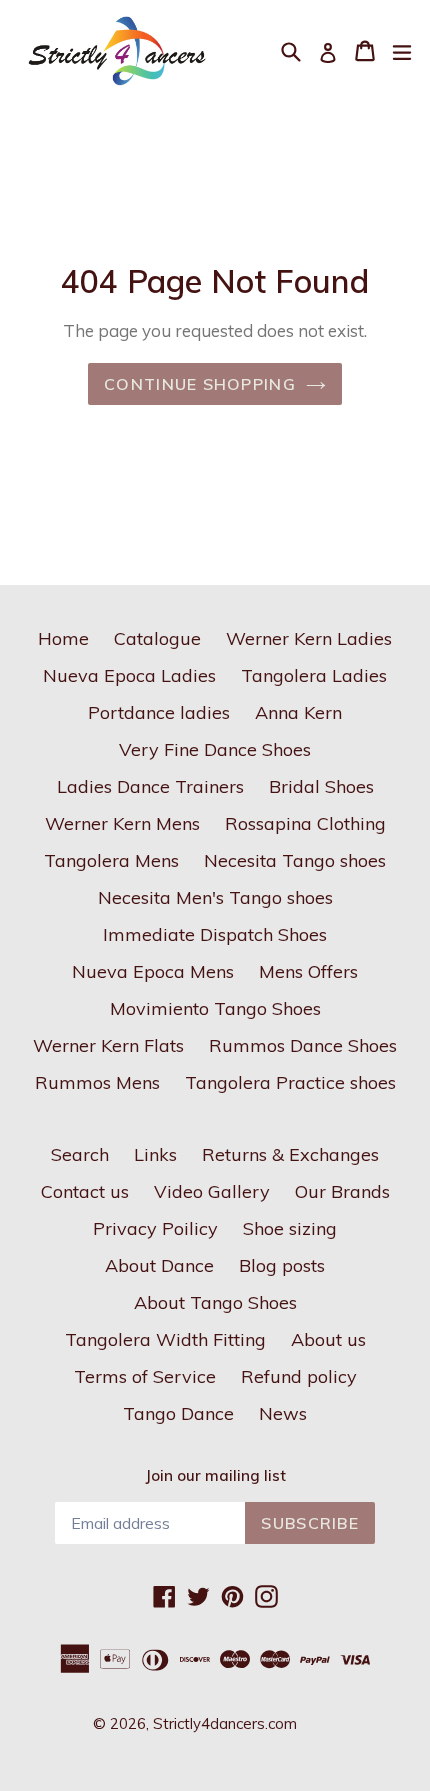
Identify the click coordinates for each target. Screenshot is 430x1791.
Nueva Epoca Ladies (129, 675)
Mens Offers (308, 971)
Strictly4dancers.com (225, 1723)
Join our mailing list (215, 1476)
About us (328, 1339)
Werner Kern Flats (108, 1045)
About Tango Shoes (215, 1302)
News (283, 1413)
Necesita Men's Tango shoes (215, 897)
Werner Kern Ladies (309, 638)
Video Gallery (212, 1191)
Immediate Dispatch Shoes (215, 934)
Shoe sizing (290, 1228)
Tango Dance (178, 1413)
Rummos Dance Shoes (303, 1045)
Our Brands (342, 1191)
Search (80, 1154)
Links (155, 1154)
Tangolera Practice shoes (290, 1082)
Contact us (85, 1191)
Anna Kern (298, 712)
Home (63, 638)
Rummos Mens (97, 1082)
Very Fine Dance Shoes (215, 749)
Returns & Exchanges (290, 1154)
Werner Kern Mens (122, 823)
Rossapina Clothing (305, 823)
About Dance (159, 1265)
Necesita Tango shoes (295, 860)
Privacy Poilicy (155, 1228)
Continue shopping (200, 384)
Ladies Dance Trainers (150, 786)
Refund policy (299, 1376)
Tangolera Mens (111, 860)
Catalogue (157, 638)
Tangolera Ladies (314, 675)
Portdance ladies (159, 712)
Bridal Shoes (321, 786)
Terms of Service (145, 1376)
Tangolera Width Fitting (165, 1339)
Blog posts (282, 1265)
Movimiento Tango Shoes (215, 1008)
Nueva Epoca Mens (153, 971)
